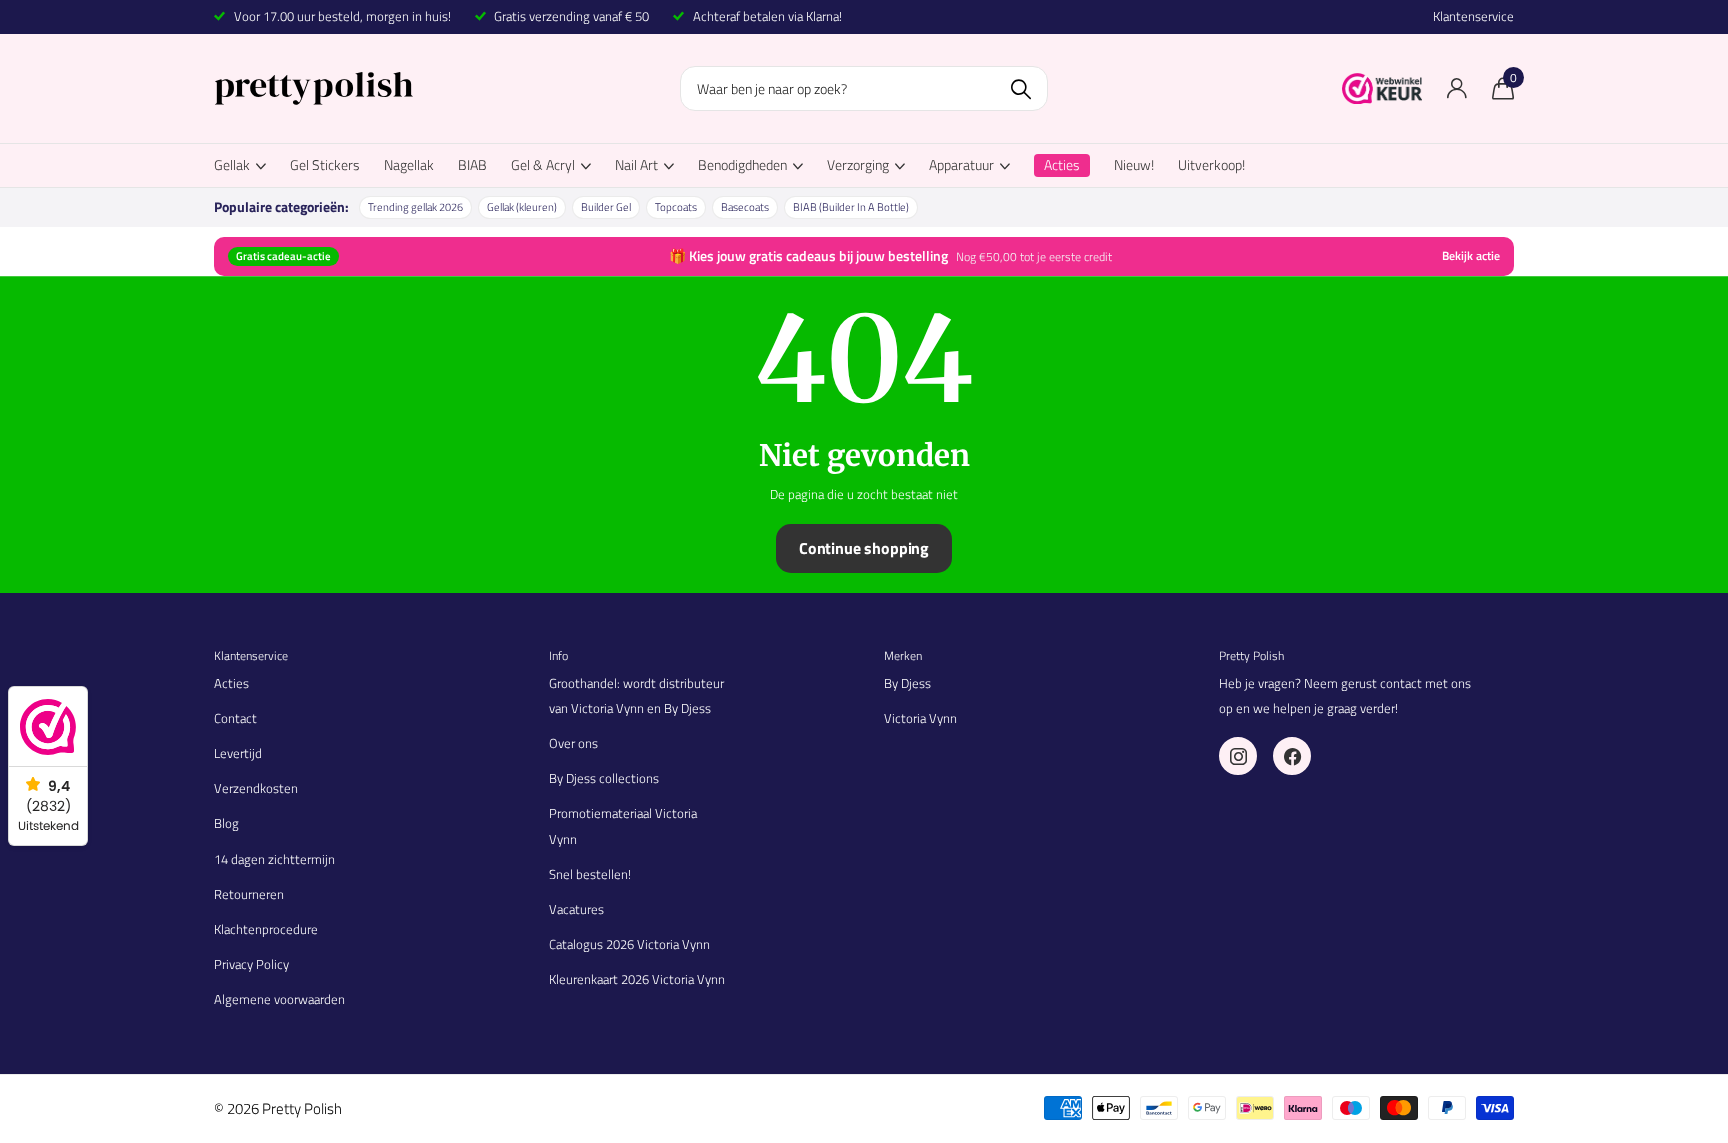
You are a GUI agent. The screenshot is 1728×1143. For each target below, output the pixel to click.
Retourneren (249, 894)
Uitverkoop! (1211, 164)
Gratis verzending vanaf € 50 (571, 16)
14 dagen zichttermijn (274, 859)
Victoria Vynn (920, 718)
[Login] (1456, 88)
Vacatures (576, 909)
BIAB (472, 164)
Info (558, 655)
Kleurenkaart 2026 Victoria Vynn (637, 979)
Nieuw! (1134, 164)
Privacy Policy (251, 964)
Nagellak (409, 164)
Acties (231, 683)
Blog (226, 823)
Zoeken (1020, 88)
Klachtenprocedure (266, 929)
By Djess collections (604, 778)
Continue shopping (864, 548)
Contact (235, 718)
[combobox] (864, 88)
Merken (903, 655)
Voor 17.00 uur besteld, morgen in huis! (342, 16)
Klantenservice (1473, 16)
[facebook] (1292, 756)
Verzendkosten (256, 788)
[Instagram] (1238, 756)
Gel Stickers (325, 164)
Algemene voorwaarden (279, 999)
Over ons (573, 743)
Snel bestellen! (590, 874)
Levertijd (238, 753)
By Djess (907, 683)
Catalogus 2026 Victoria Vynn (629, 944)
